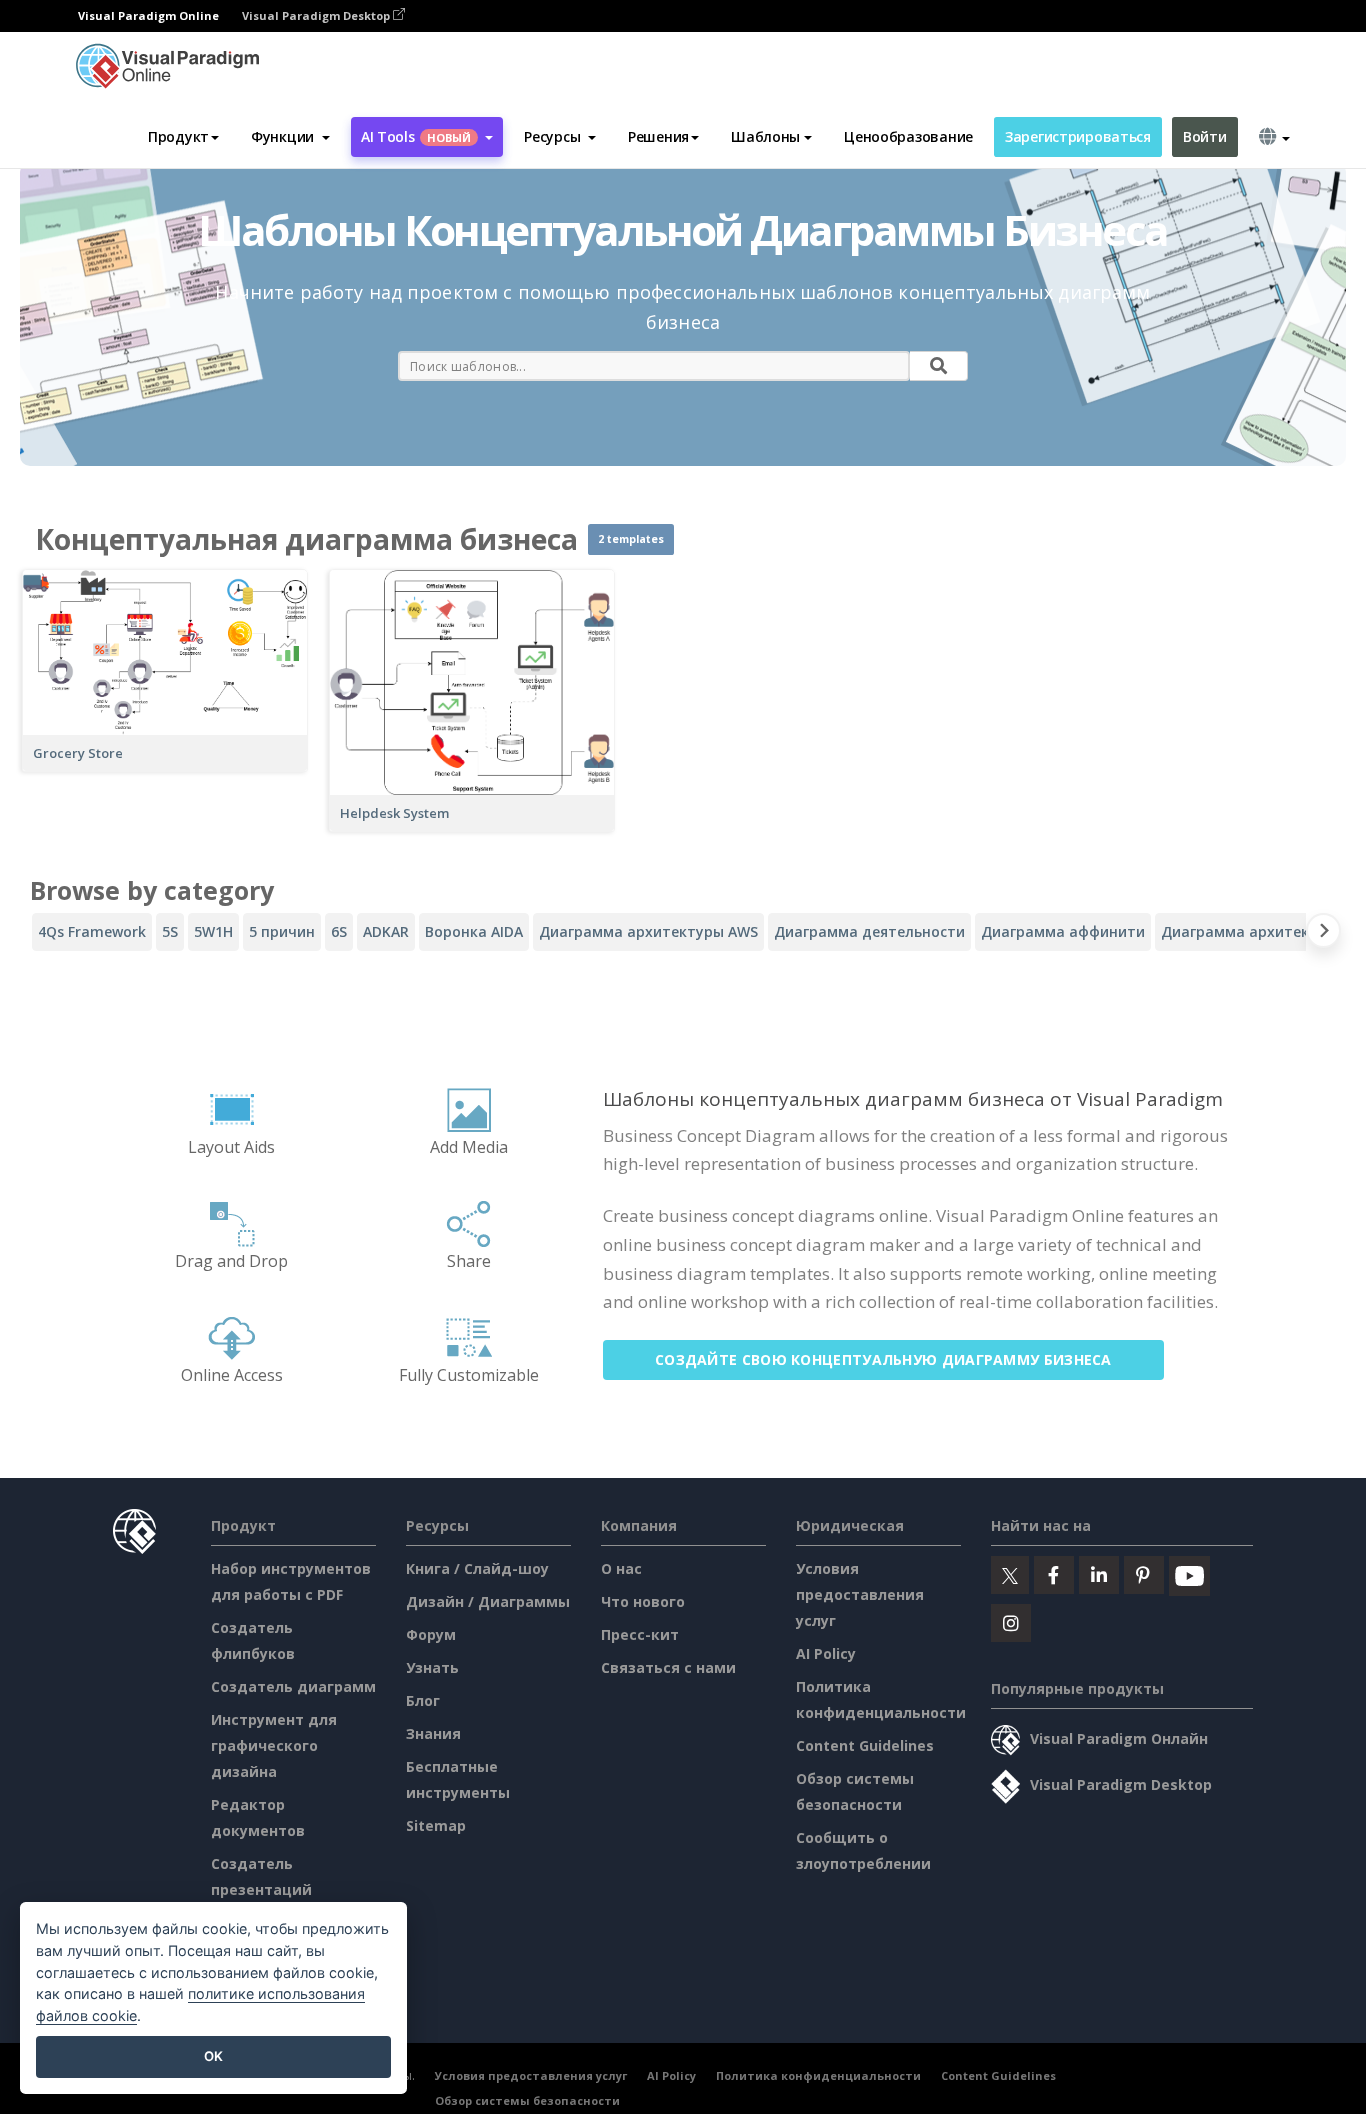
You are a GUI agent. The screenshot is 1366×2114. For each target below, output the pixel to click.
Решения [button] (658, 136)
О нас (621, 1568)
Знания (433, 1733)
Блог (423, 1700)
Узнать (432, 1667)
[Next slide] (1323, 934)
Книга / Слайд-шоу (477, 1568)
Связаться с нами (668, 1667)
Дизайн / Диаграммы (488, 1601)
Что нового (643, 1601)
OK (213, 2056)
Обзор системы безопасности (527, 2100)
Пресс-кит (640, 1634)
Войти (1205, 136)
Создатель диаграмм (293, 1686)
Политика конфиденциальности (818, 2075)
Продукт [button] (178, 136)
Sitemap (436, 1825)
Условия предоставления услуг (860, 1594)
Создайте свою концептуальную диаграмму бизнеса (883, 1359)
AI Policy (826, 1653)
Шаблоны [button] (765, 136)
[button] (290, 137)
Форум (431, 1634)
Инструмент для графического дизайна (274, 1745)
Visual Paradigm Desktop (317, 15)
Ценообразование (908, 136)
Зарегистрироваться (1078, 136)
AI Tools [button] (416, 136)
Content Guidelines (865, 1745)
